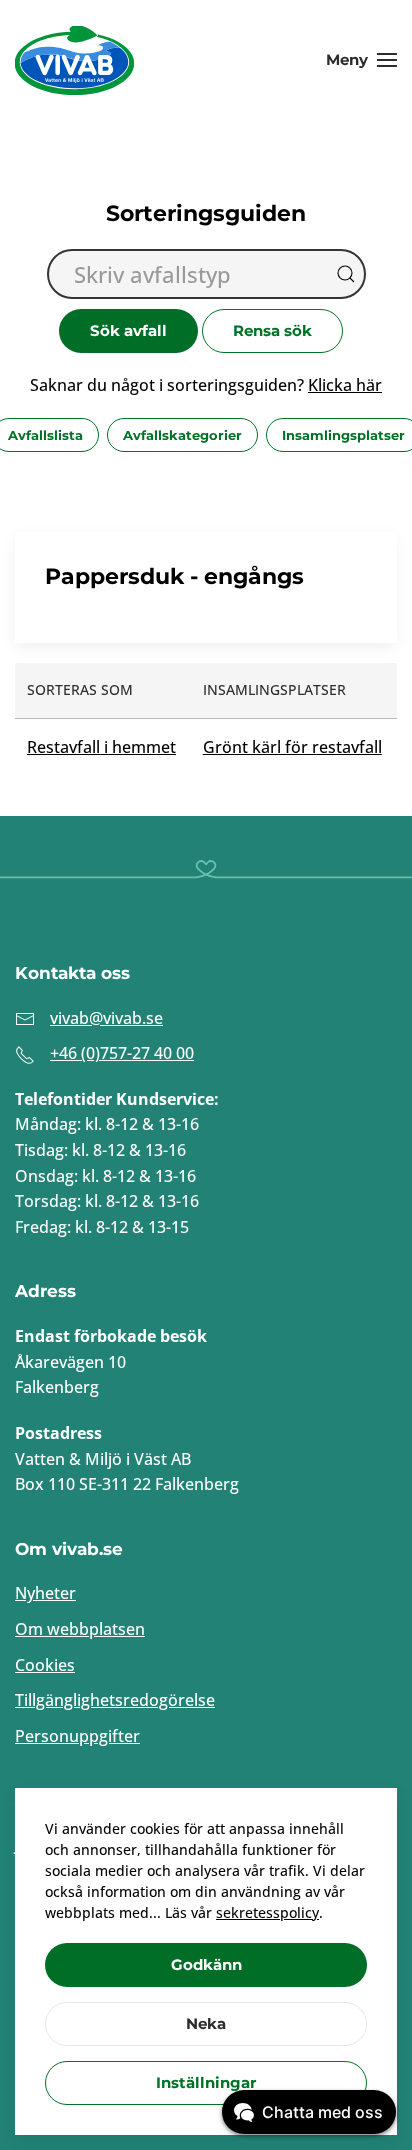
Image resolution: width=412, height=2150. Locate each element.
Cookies (45, 1665)
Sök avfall (128, 330)
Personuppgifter (77, 1736)
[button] (361, 60)
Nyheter (45, 1593)
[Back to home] (75, 60)
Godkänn (206, 1964)
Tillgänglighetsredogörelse (115, 1700)
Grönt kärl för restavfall (292, 747)
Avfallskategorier (182, 435)
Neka (206, 2023)
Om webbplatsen (80, 1629)
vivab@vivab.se (106, 1018)
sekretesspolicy (267, 1912)
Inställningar (206, 2082)
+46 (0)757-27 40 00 (122, 1053)
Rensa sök (272, 330)
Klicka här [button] (345, 385)
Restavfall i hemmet (101, 747)
